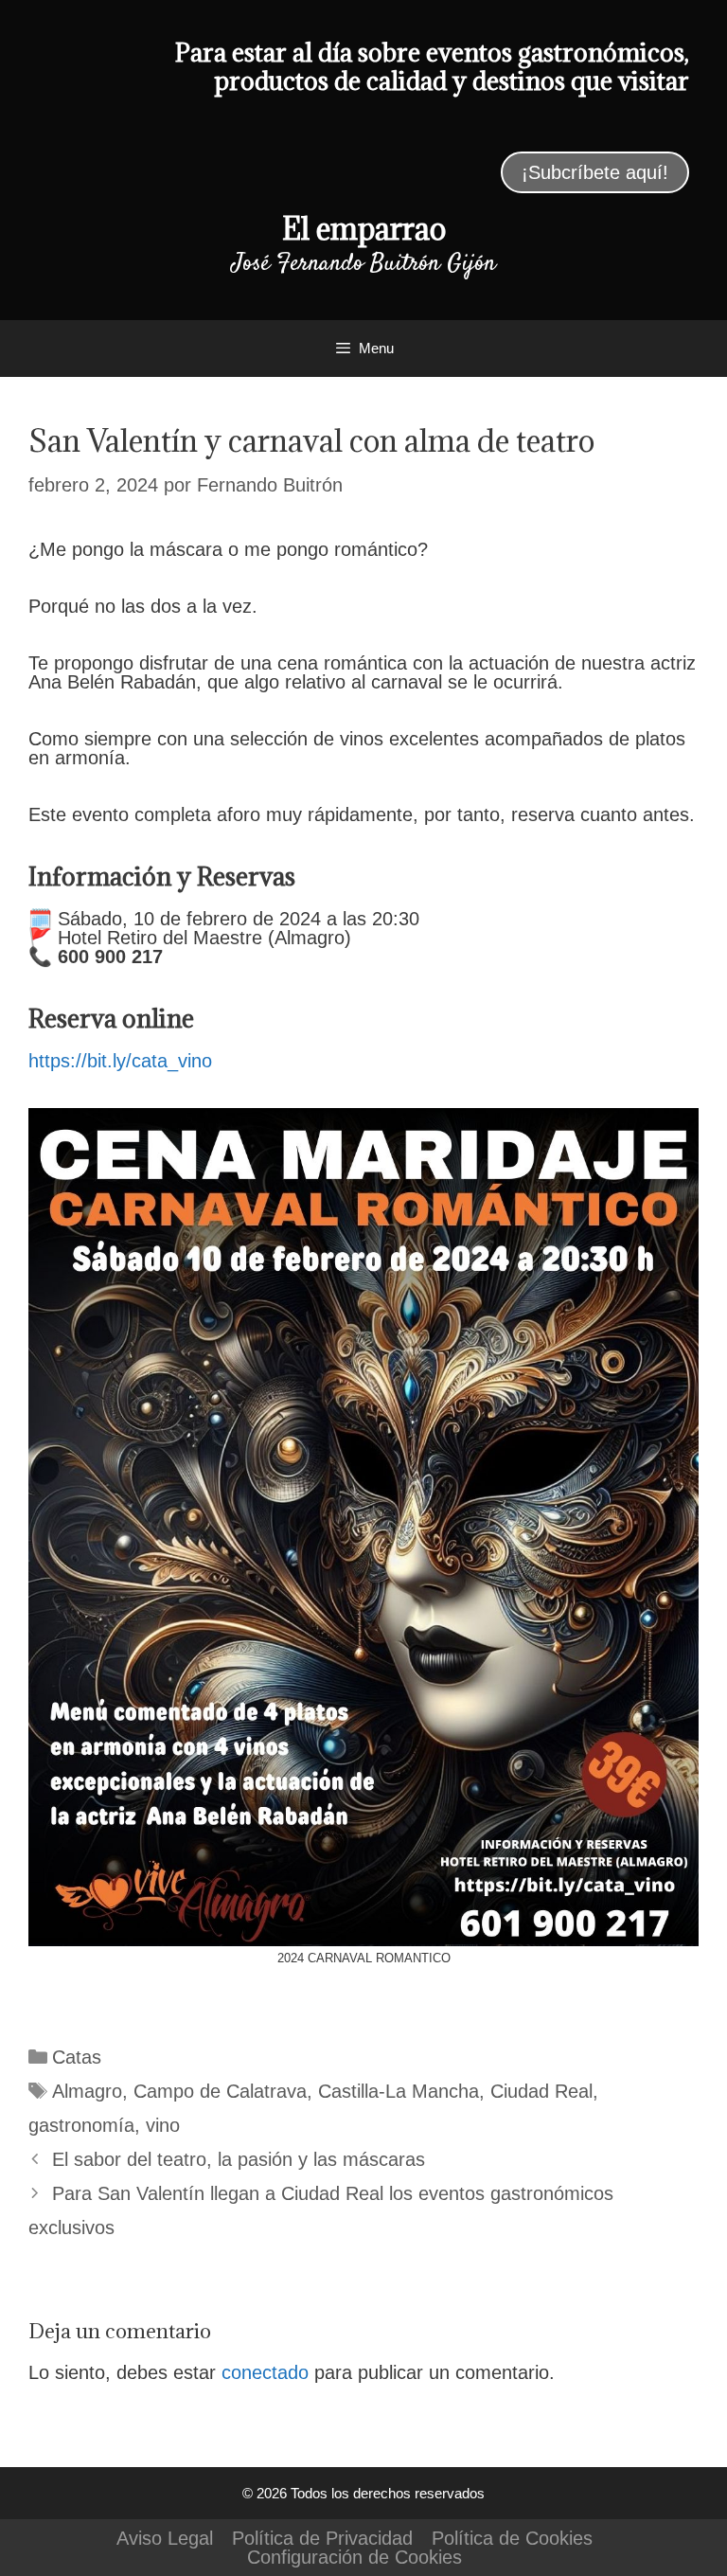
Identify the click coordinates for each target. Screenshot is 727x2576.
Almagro (87, 2091)
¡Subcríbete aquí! (595, 172)
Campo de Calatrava (220, 2091)
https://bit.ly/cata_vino (120, 1061)
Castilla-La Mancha (399, 2091)
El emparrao (364, 229)
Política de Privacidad (322, 2538)
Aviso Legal (165, 2538)
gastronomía (81, 2125)
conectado (265, 2372)
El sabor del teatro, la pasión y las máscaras (239, 2159)
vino (163, 2125)
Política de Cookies (512, 2538)
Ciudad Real (541, 2091)
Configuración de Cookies (355, 2557)
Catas (77, 2057)
